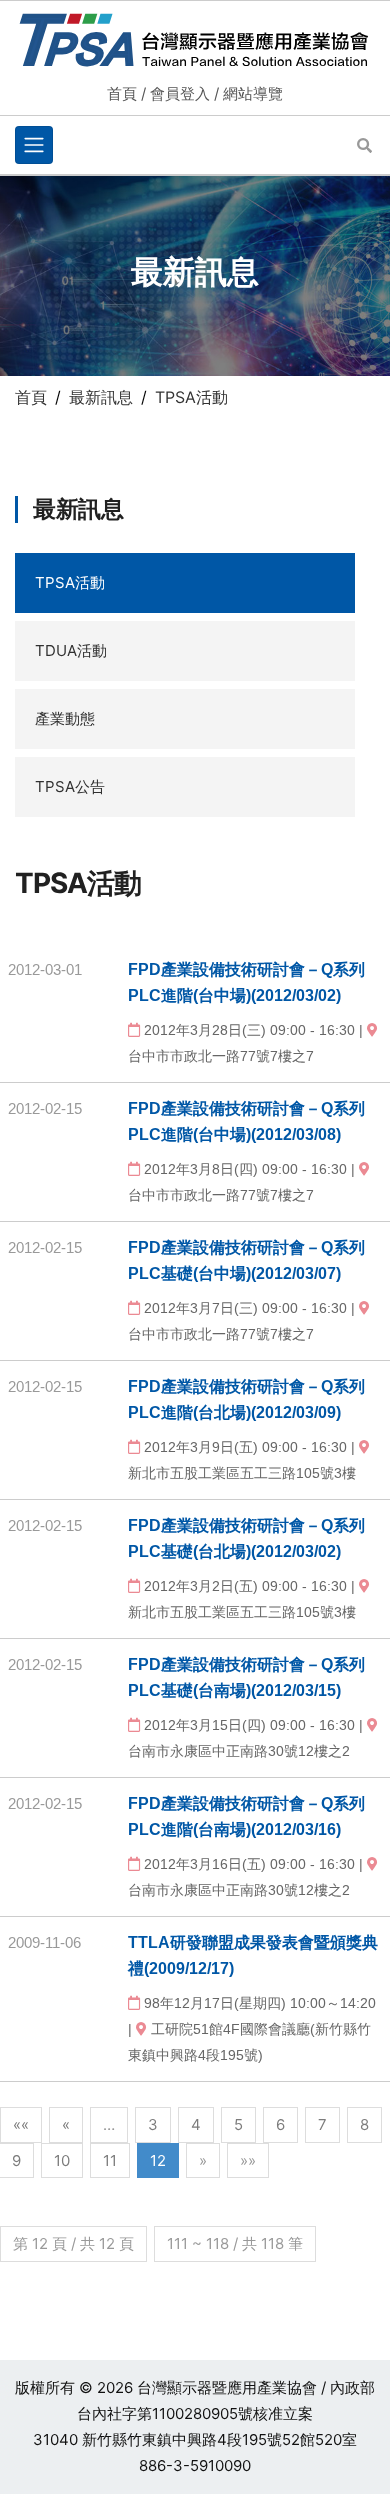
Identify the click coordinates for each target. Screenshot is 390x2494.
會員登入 (180, 93)
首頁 (122, 93)
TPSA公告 (70, 786)
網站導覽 (253, 93)
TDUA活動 (71, 650)
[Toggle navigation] (34, 145)
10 (62, 2160)
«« (21, 2124)
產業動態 (65, 718)
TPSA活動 (70, 582)
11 (110, 2160)
